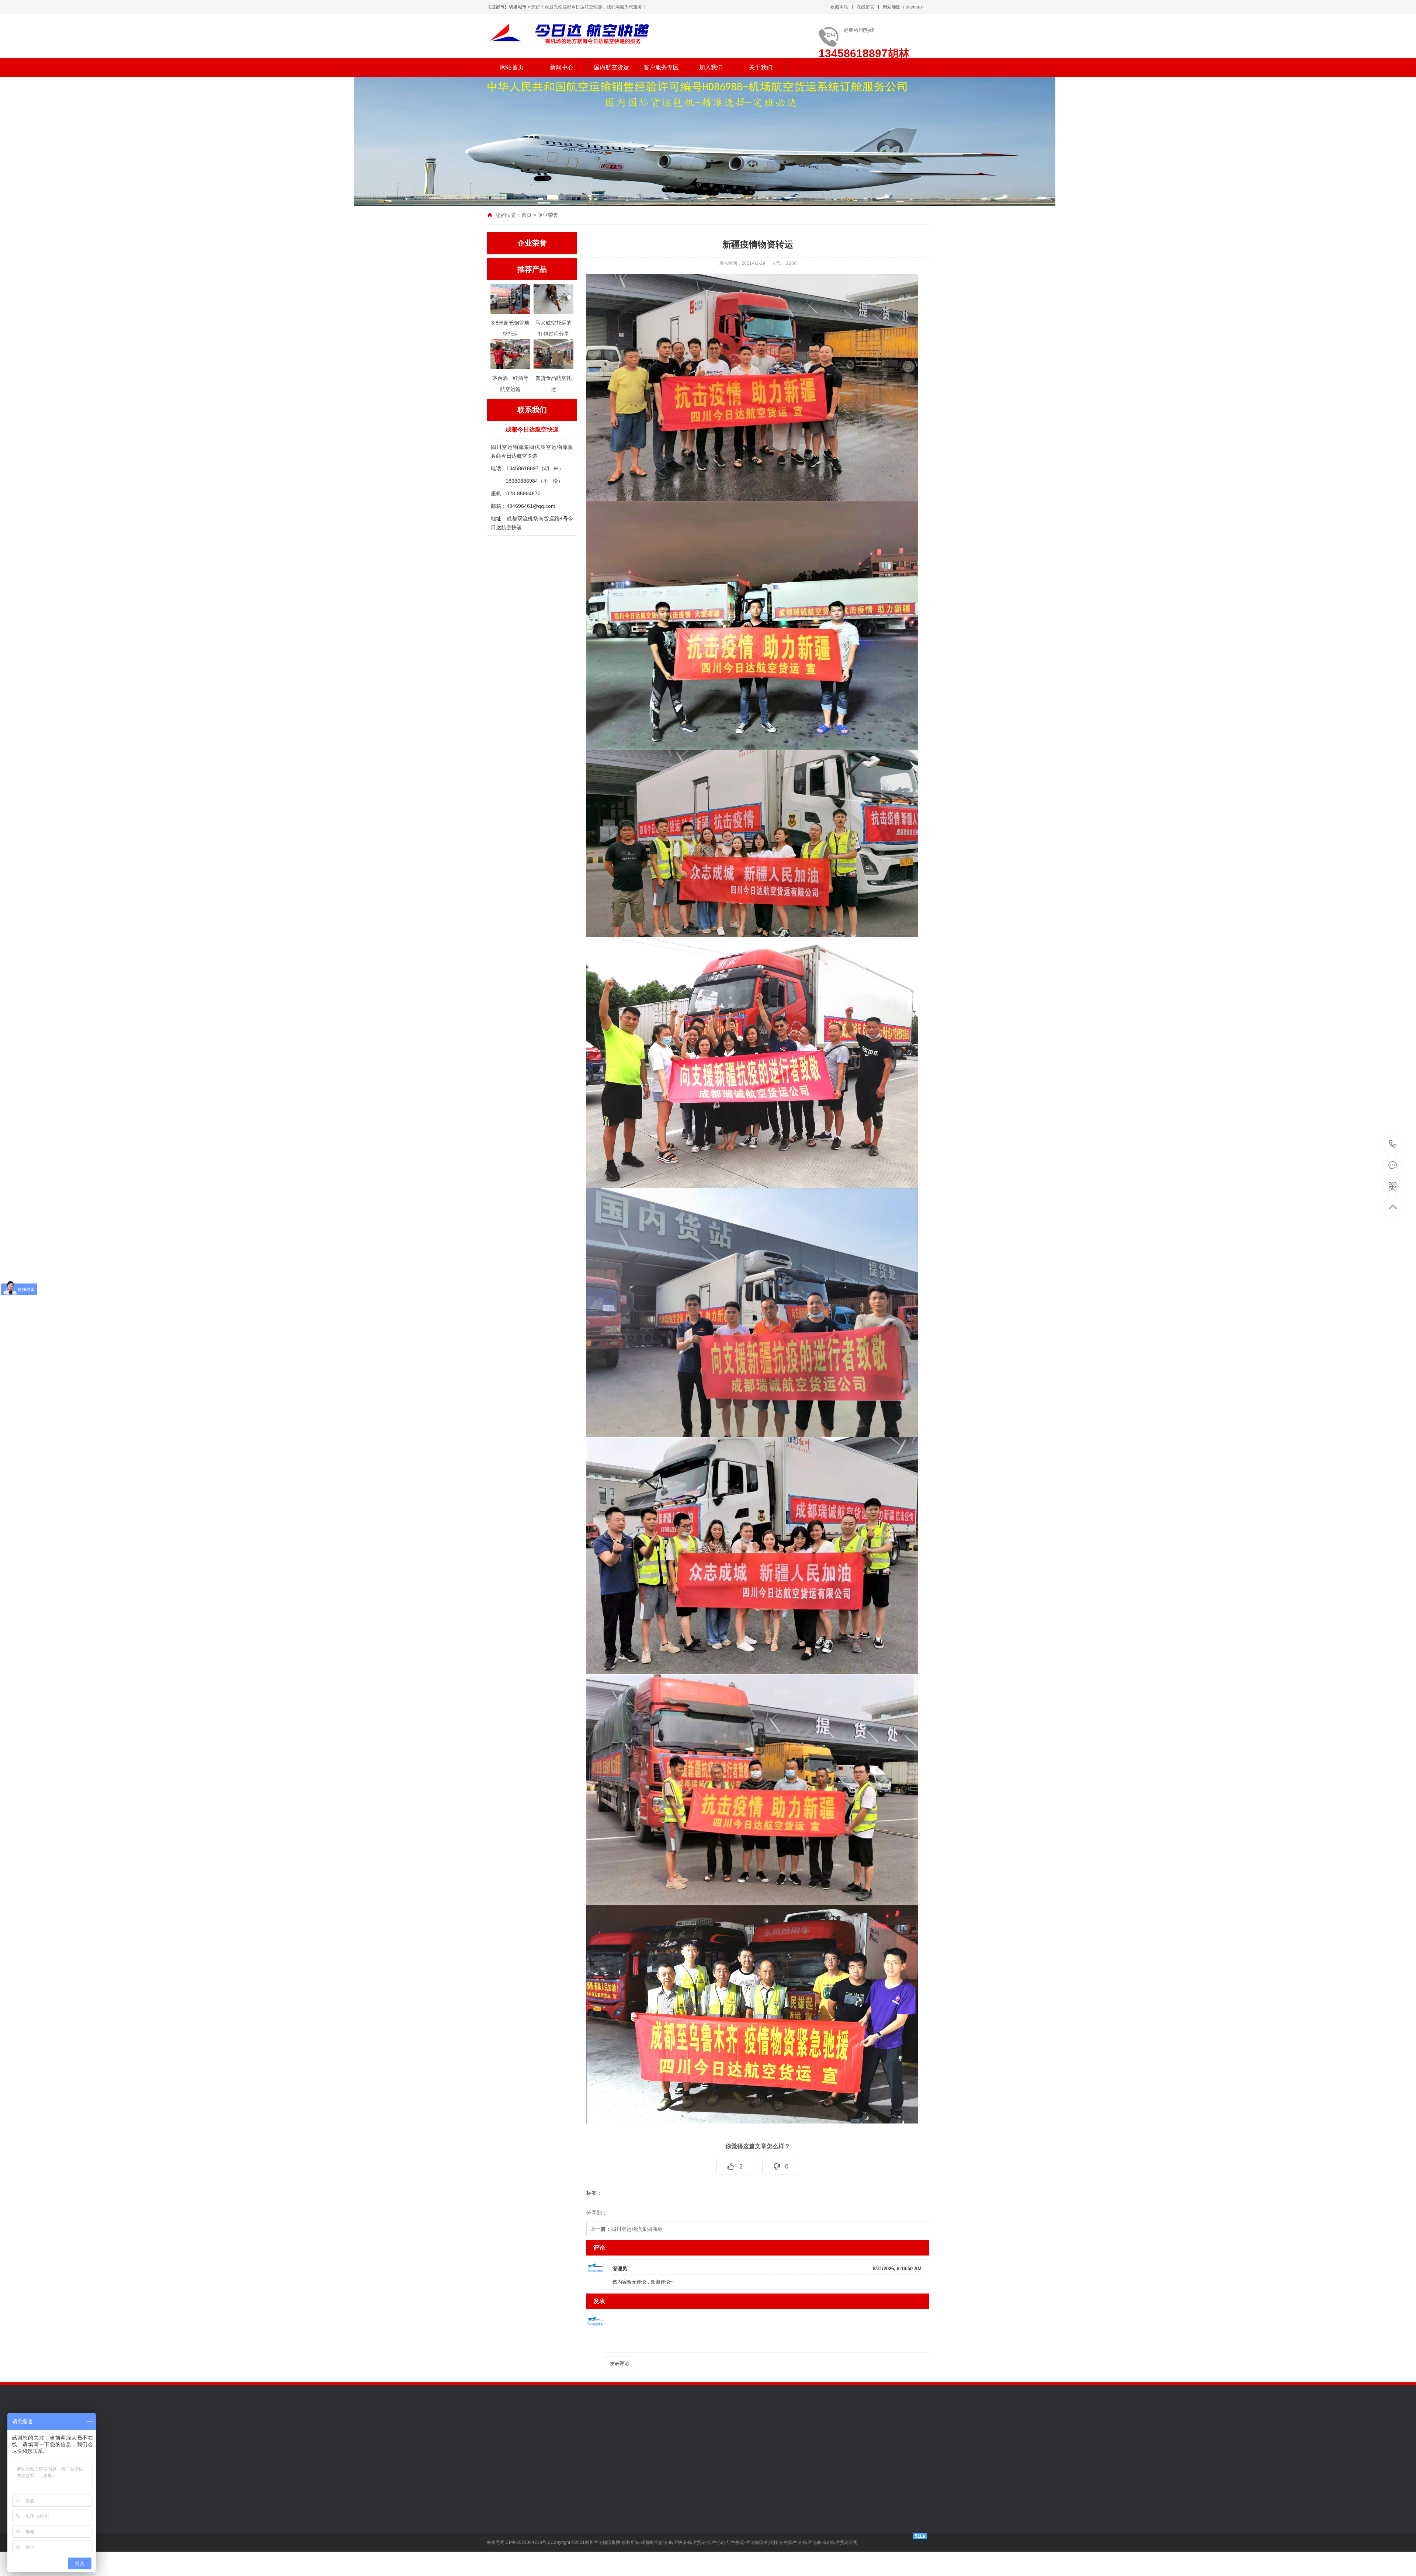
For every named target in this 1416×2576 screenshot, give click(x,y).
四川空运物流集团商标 (627, 2229)
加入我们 (711, 67)
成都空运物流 (631, 2434)
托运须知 (600, 2521)
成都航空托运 (799, 2445)
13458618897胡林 (1393, 1145)
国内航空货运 (611, 67)
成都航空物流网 (840, 2445)
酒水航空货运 (553, 2543)
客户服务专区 (661, 67)
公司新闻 (497, 2521)
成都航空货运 (502, 2445)
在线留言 (865, 7)
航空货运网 (866, 2434)
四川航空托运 (760, 2445)
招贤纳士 (651, 2510)
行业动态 (497, 2532)
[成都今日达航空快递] (577, 33)
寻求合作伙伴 (656, 2521)
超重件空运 (551, 2565)
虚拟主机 (877, 2445)
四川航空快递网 (719, 2445)
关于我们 (761, 67)
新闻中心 (562, 67)
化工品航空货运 (556, 2554)
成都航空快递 (554, 2455)
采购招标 (651, 2532)
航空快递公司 (595, 2434)
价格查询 (600, 2510)
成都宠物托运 (704, 2434)
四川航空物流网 (631, 2445)
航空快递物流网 (587, 2445)
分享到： (597, 2213)
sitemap (914, 7)
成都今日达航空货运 (510, 2455)
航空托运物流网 (544, 2445)
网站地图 (892, 7)
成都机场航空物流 (905, 2434)
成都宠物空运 (667, 2434)
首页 (527, 215)
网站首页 (512, 67)
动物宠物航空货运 (559, 2532)
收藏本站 (839, 7)
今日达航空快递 (675, 2445)
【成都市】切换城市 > (509, 7)
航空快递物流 (559, 2434)
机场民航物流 (786, 2434)
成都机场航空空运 (745, 2434)
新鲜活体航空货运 (559, 2521)
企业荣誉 (548, 215)
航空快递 (528, 2434)
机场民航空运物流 (827, 2434)
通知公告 (497, 2510)
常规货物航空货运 (559, 2510)
